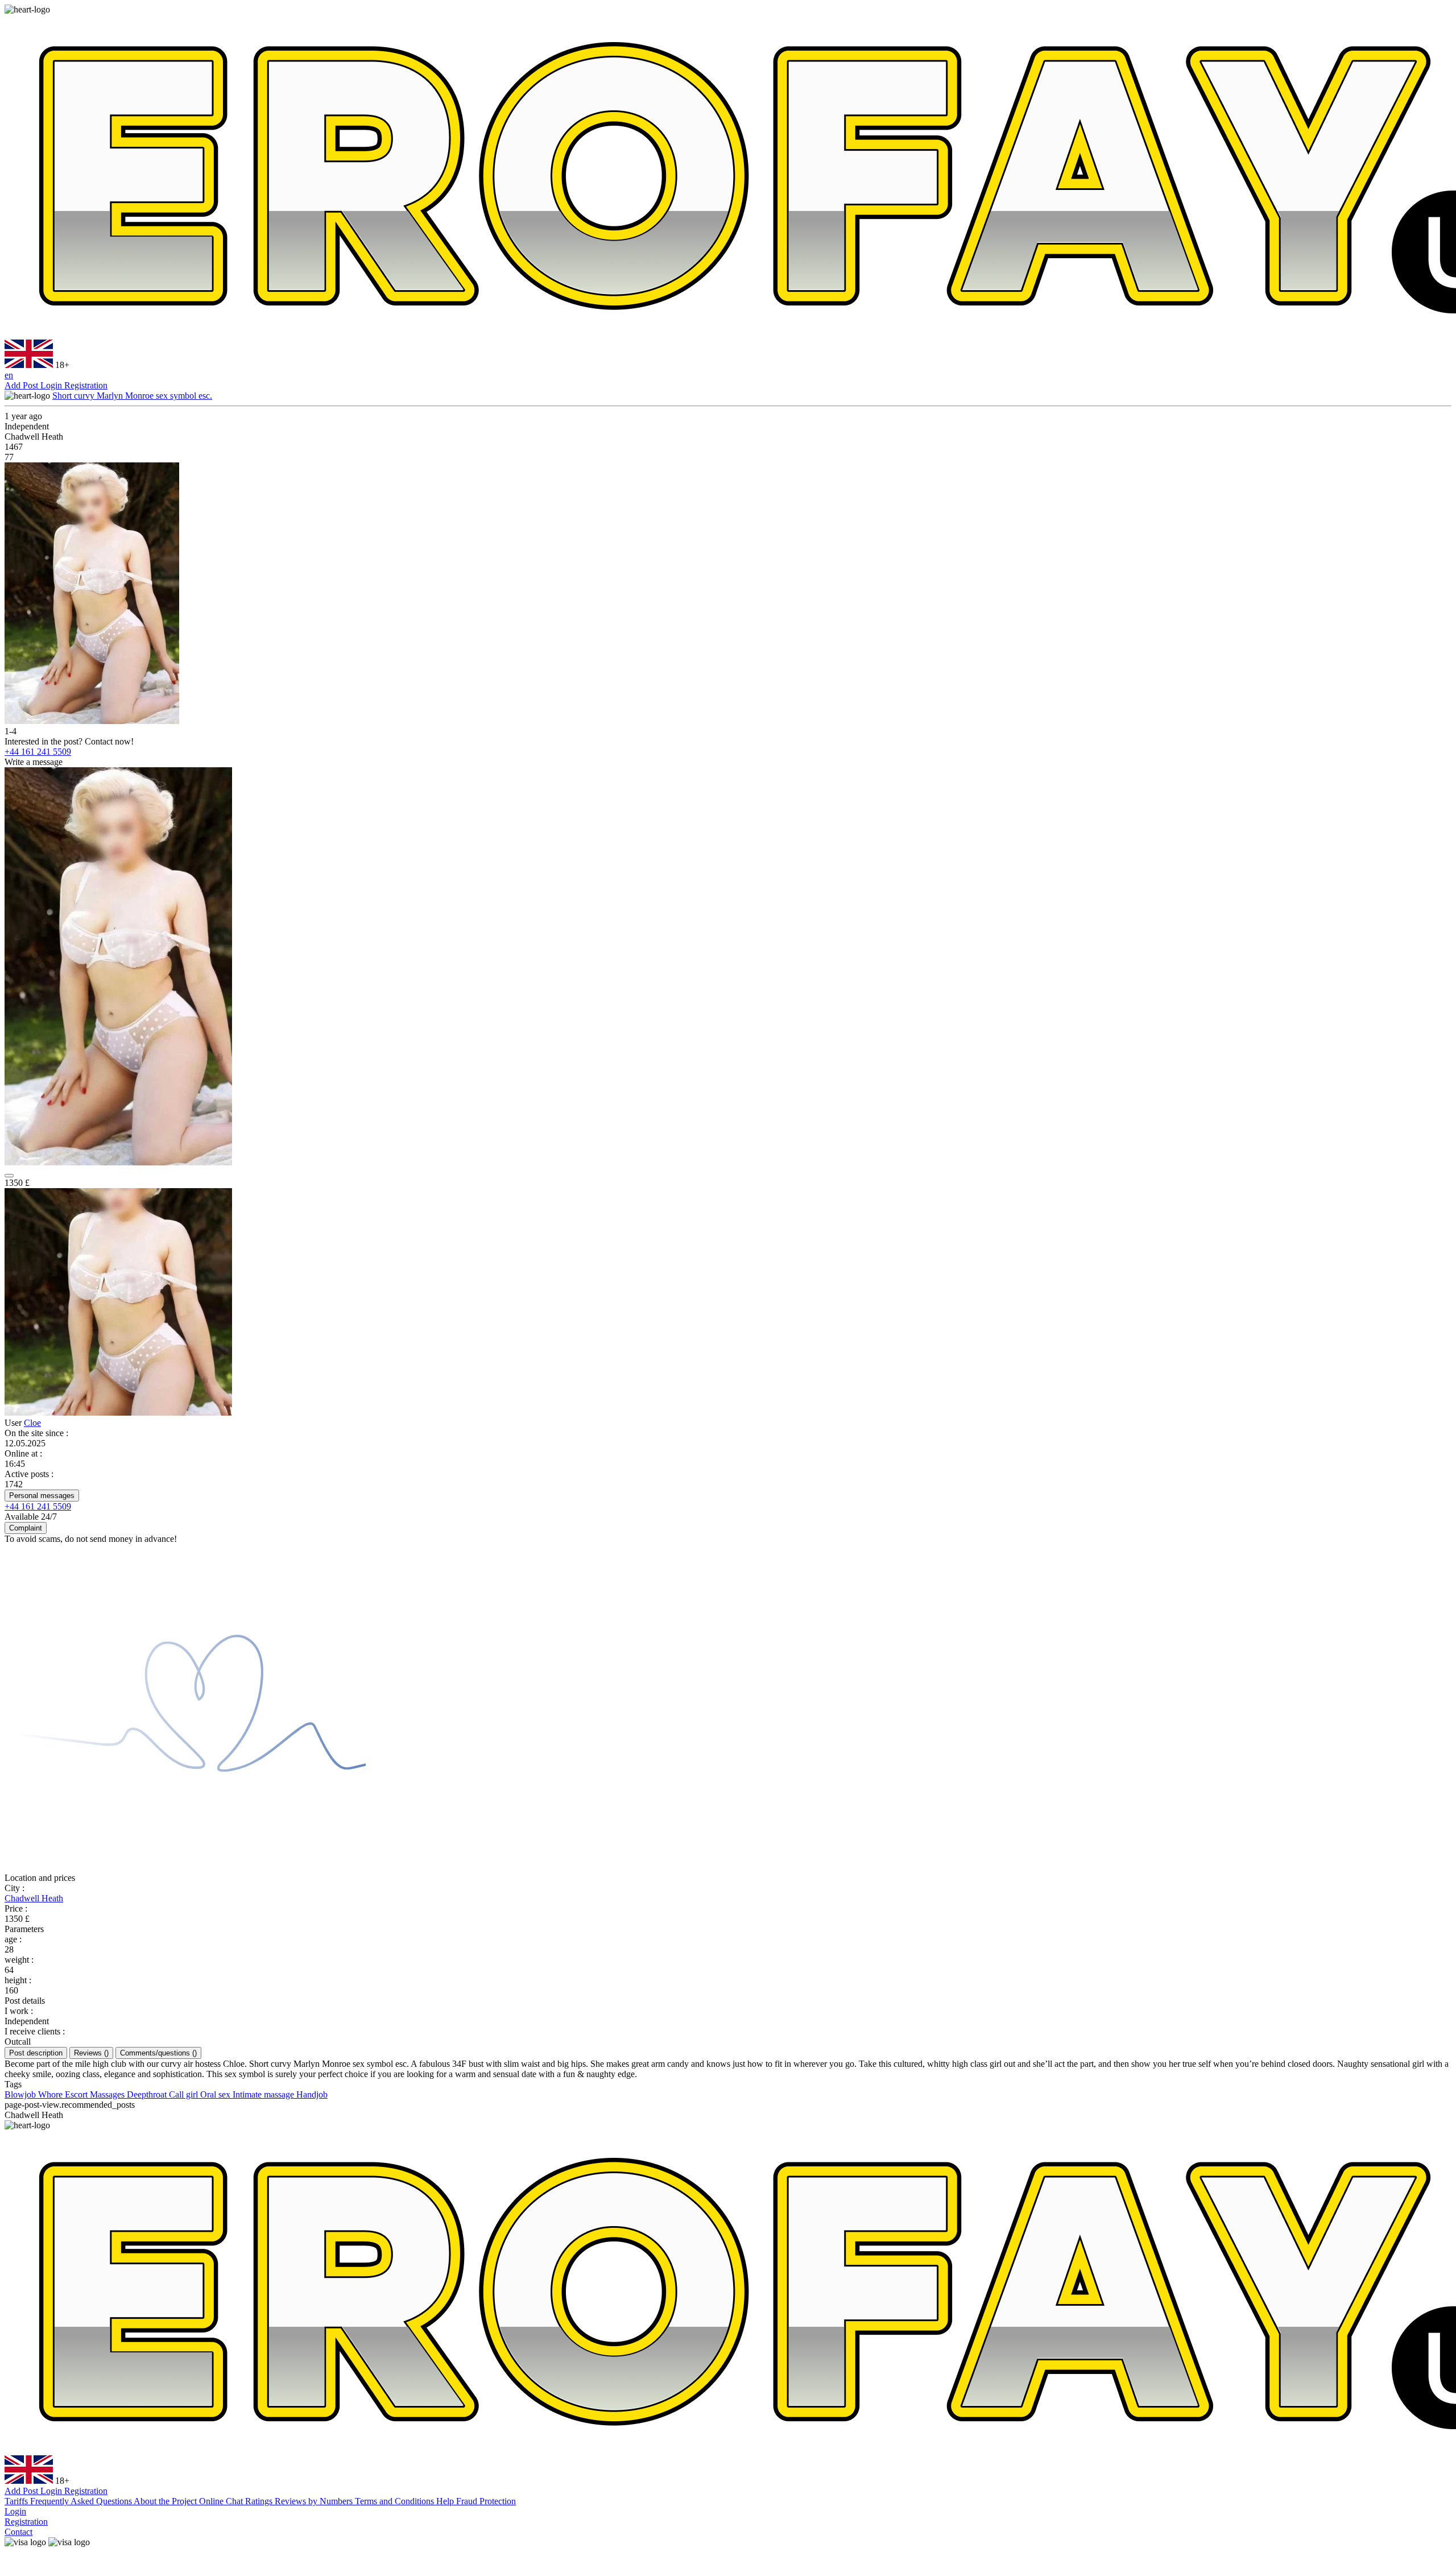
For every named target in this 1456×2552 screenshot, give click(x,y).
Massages (108, 2094)
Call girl (185, 2094)
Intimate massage (264, 2094)
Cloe (32, 1423)
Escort (77, 2094)
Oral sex (216, 2094)
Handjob (312, 2094)
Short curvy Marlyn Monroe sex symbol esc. (132, 396)
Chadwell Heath (34, 1898)
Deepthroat (148, 2094)
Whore (51, 2094)
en (9, 375)
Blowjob (21, 2094)
